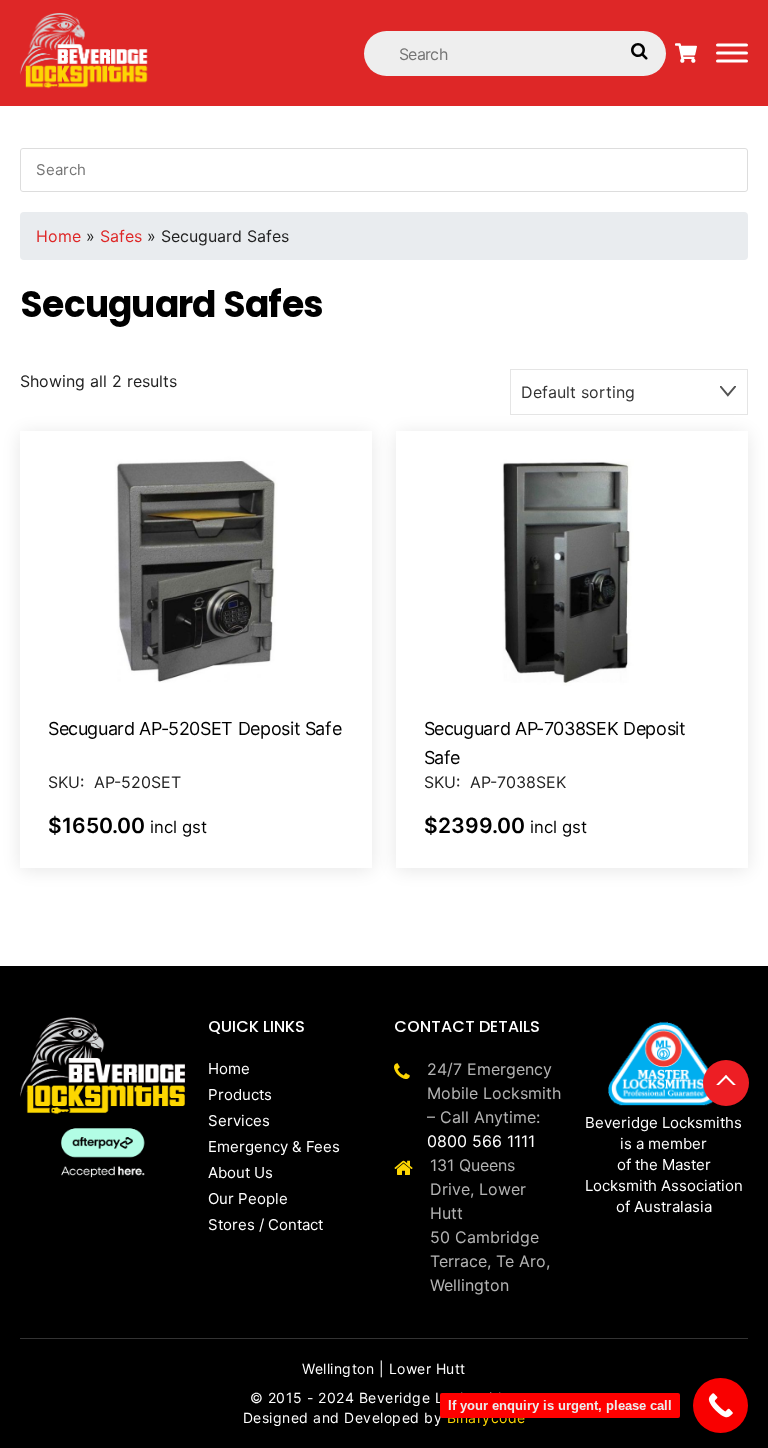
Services (239, 1120)
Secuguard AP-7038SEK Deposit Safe (555, 743)
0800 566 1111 (481, 1141)
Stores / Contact (265, 1224)
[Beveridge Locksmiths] (85, 23)
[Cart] (686, 53)
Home (58, 236)
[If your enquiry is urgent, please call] (720, 1405)
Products (240, 1094)
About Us (240, 1172)
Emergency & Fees (274, 1146)
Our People (248, 1198)
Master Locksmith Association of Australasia (664, 1185)
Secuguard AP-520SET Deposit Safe (194, 728)
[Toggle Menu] (732, 52)
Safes (121, 236)
